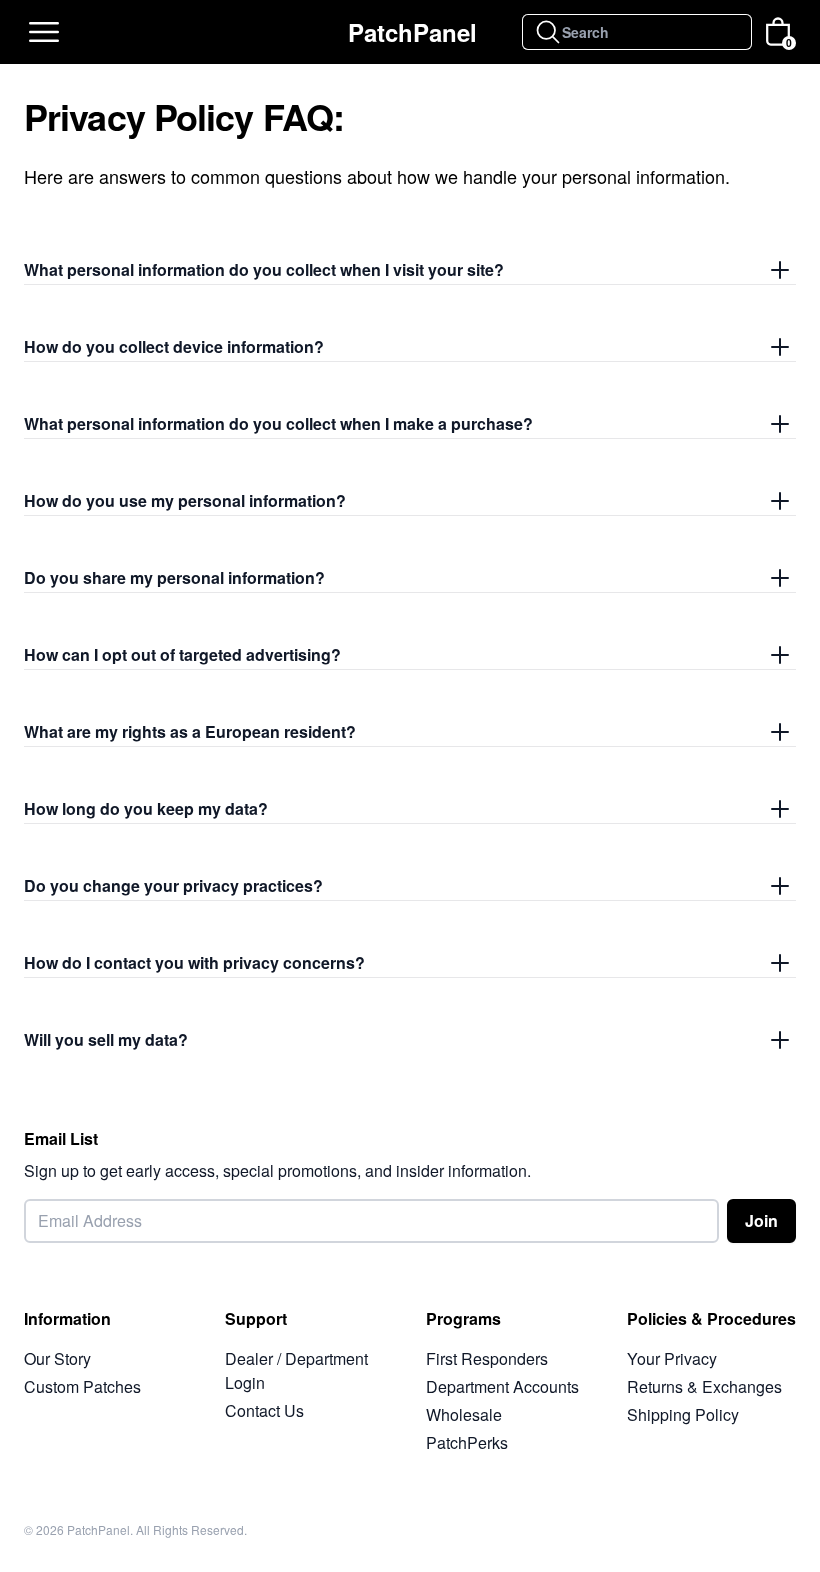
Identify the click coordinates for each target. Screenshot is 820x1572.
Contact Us (264, 1410)
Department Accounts (502, 1386)
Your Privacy (672, 1358)
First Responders (487, 1358)
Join (761, 1220)
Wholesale (464, 1414)
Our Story (57, 1358)
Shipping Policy (683, 1414)
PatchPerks (467, 1442)
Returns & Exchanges (704, 1386)
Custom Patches (82, 1386)
